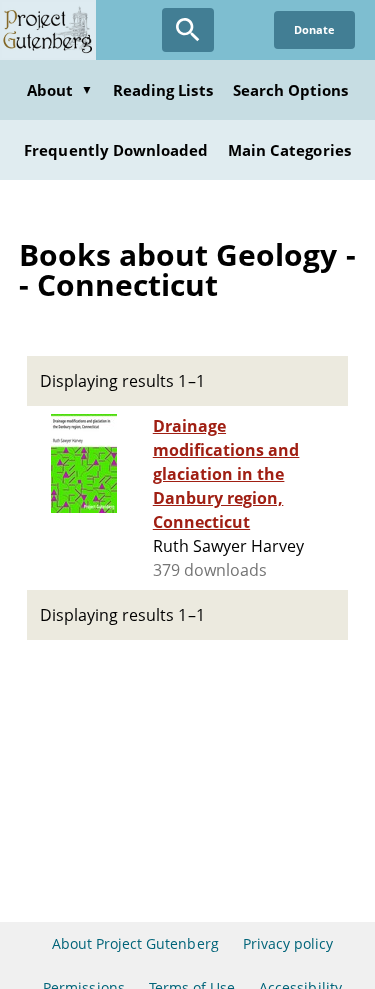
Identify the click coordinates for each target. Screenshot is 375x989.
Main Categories (289, 150)
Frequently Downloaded (116, 150)
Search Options (291, 90)
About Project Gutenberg (135, 943)
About (60, 90)
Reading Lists (163, 90)
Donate (314, 29)
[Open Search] (188, 30)
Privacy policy (288, 943)
